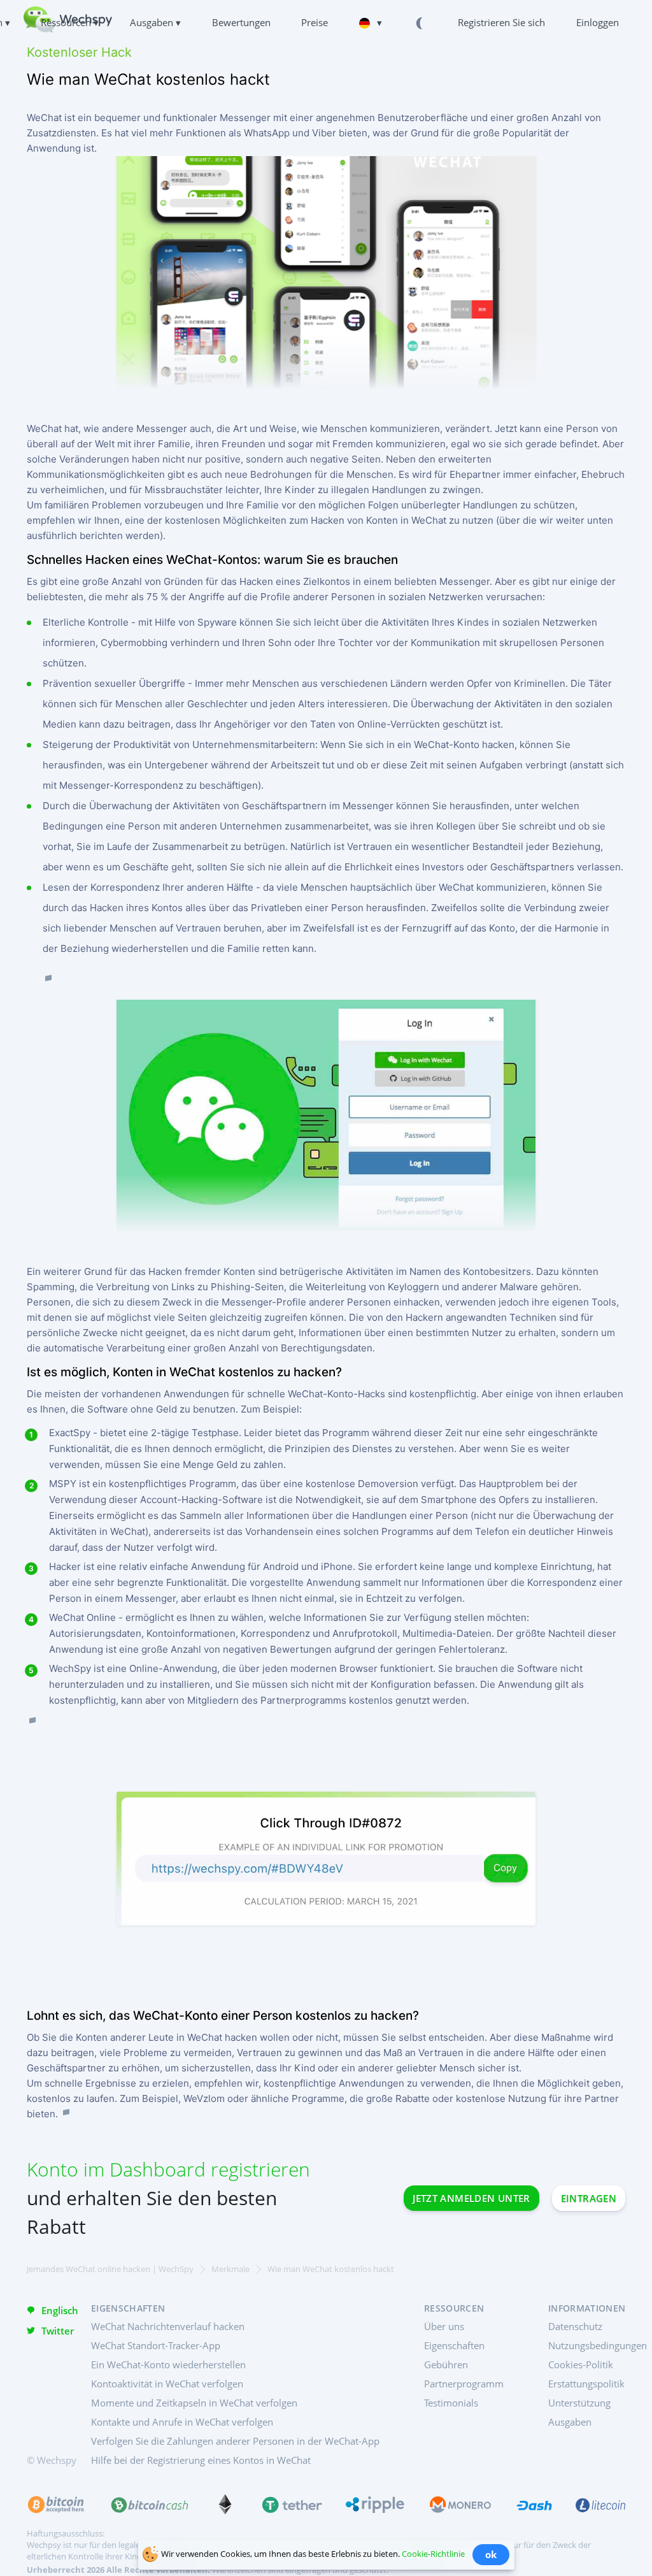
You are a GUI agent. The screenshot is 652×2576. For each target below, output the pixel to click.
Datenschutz (575, 2326)
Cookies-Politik (581, 2364)
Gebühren (446, 2364)
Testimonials (451, 2403)
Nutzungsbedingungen (598, 2345)
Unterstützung (579, 2403)
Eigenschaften (454, 2345)
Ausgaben (570, 2422)
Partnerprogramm (464, 2384)
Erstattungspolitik (586, 2384)
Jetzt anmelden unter (471, 2198)
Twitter (58, 2331)
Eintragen (589, 2198)
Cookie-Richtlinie (433, 2554)
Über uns (444, 2326)
